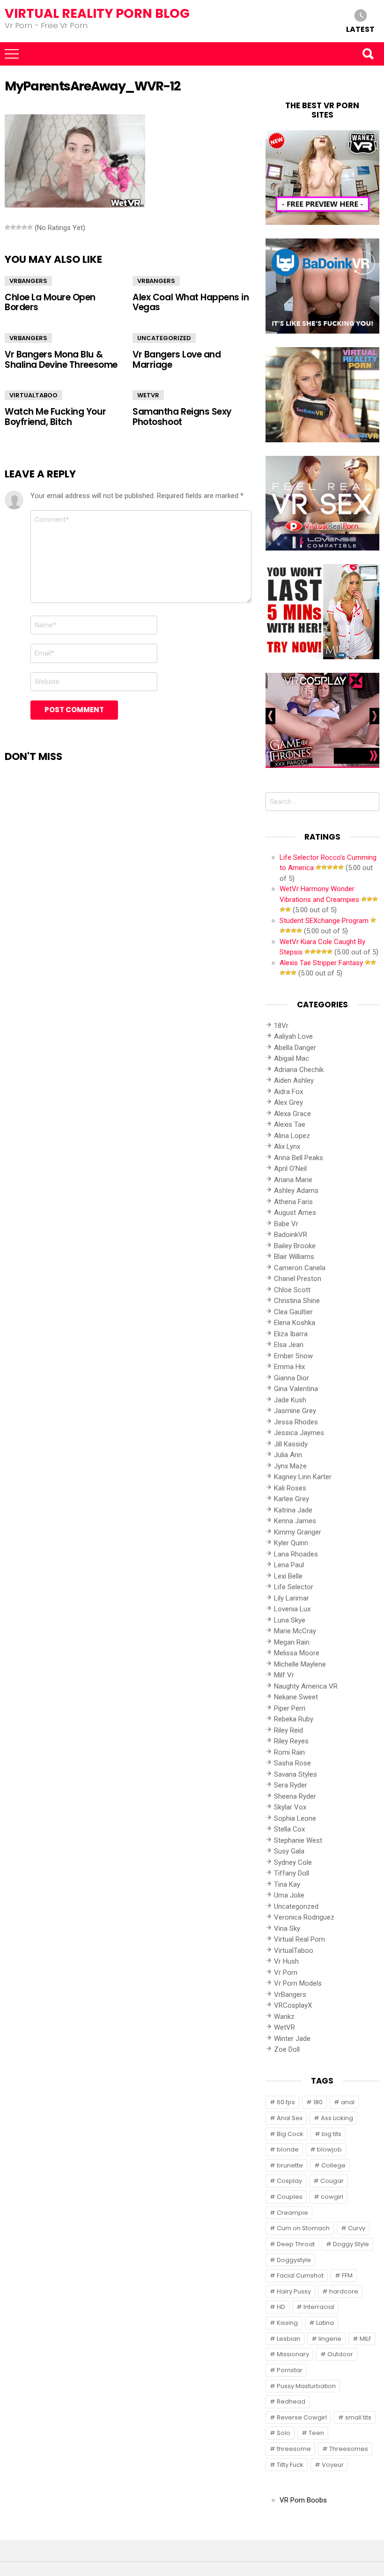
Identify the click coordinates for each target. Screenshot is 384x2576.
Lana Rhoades (296, 1554)
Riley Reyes (291, 1741)
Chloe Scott (292, 1290)
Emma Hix (289, 1367)
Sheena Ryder (295, 1796)
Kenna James (295, 1521)
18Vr (281, 1026)
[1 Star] (7, 227)
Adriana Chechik (299, 1070)
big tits (332, 2134)
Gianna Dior (292, 1378)
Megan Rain (292, 1642)
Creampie (292, 2213)
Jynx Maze (290, 1466)
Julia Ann (288, 1455)
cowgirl (332, 2197)
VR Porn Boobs (303, 2500)
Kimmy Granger (298, 1532)
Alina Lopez (292, 1136)
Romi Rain (289, 1752)
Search (368, 54)
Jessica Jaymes (299, 1433)
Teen (316, 2433)
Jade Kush (290, 1400)
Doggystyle (294, 2260)
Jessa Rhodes (296, 1422)
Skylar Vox (290, 1807)
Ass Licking (337, 2118)
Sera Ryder (291, 1785)
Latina (325, 2323)
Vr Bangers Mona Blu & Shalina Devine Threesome (61, 359)
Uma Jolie (289, 1895)
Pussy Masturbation (306, 2386)
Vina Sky (287, 1928)
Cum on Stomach (303, 2228)
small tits (358, 2417)
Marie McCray (295, 1631)
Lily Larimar (292, 1598)
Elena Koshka (295, 1323)
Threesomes (349, 2449)
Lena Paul (289, 1565)
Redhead (291, 2401)
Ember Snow (293, 1356)
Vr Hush (286, 1961)
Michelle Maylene (300, 1664)
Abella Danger (295, 1048)
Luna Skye (290, 1620)
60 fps (286, 2102)
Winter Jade (292, 2039)
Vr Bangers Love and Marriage (177, 359)
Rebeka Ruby (294, 1719)
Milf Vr (284, 1675)
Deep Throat (296, 2244)
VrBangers (28, 281)
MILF (366, 2339)
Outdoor (340, 2354)
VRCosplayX (293, 2005)
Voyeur (333, 2465)
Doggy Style (351, 2244)
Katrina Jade (293, 1510)
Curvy (357, 2228)
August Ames (295, 1213)
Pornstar (290, 2370)
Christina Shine (297, 1301)
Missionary (293, 2354)
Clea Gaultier (293, 1312)
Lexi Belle (288, 1576)
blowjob (329, 2149)
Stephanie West (298, 1840)
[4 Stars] (24, 227)
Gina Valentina (296, 1389)
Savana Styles (295, 1774)
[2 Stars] (13, 227)
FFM (347, 2275)
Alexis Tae (290, 1124)
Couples (290, 2197)
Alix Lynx (287, 1147)
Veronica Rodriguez (304, 1917)
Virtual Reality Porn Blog (97, 13)
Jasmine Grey (295, 1411)
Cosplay (289, 2181)
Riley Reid (288, 1730)
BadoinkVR (291, 1235)
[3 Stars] (19, 227)
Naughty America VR (306, 1686)
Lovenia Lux (292, 1609)
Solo (284, 2433)
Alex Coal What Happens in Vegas (191, 302)
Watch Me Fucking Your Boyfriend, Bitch (55, 417)
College (333, 2165)
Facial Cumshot (300, 2275)
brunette (290, 2165)
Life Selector (294, 1587)
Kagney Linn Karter (303, 1477)
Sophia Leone (295, 1818)
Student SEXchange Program (324, 921)
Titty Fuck (290, 2465)
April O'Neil (290, 1169)
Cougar (332, 2181)
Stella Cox (289, 1829)
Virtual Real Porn (299, 1939)
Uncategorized (164, 338)
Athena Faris (293, 1202)
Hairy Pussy (294, 2291)
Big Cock (290, 2134)
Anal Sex (290, 2118)
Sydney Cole (293, 1862)
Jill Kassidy (291, 1444)
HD (281, 2307)
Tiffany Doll (292, 1873)
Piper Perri (290, 1708)
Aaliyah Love (293, 1036)
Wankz (284, 2017)
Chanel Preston (298, 1279)
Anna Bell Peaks (299, 1158)
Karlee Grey (292, 1499)
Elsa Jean (289, 1345)
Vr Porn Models (298, 1983)
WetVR (148, 395)
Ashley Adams (296, 1191)
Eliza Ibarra (291, 1334)
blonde (288, 2149)
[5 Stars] (30, 227)
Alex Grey (288, 1102)
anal (348, 2102)
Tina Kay (287, 1884)
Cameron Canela (300, 1268)
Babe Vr (286, 1224)
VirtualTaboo (33, 395)
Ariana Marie (293, 1180)
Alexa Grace (292, 1114)
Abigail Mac (292, 1058)
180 (318, 2102)
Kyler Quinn (291, 1543)
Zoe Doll (287, 2049)
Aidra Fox (288, 1092)
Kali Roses (290, 1488)
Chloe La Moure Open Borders (50, 302)
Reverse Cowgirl (302, 2417)
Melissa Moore (297, 1653)
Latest (360, 29)
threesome (294, 2449)
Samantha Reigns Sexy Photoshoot (182, 417)
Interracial (319, 2307)
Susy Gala (289, 1851)
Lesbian (288, 2339)
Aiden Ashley (294, 1080)
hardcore (344, 2291)
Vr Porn (286, 1973)
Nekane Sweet (296, 1697)
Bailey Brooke (295, 1246)
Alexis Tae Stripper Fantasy (321, 963)
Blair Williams (294, 1257)
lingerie (330, 2339)
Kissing (287, 2323)
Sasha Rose (292, 1763)
